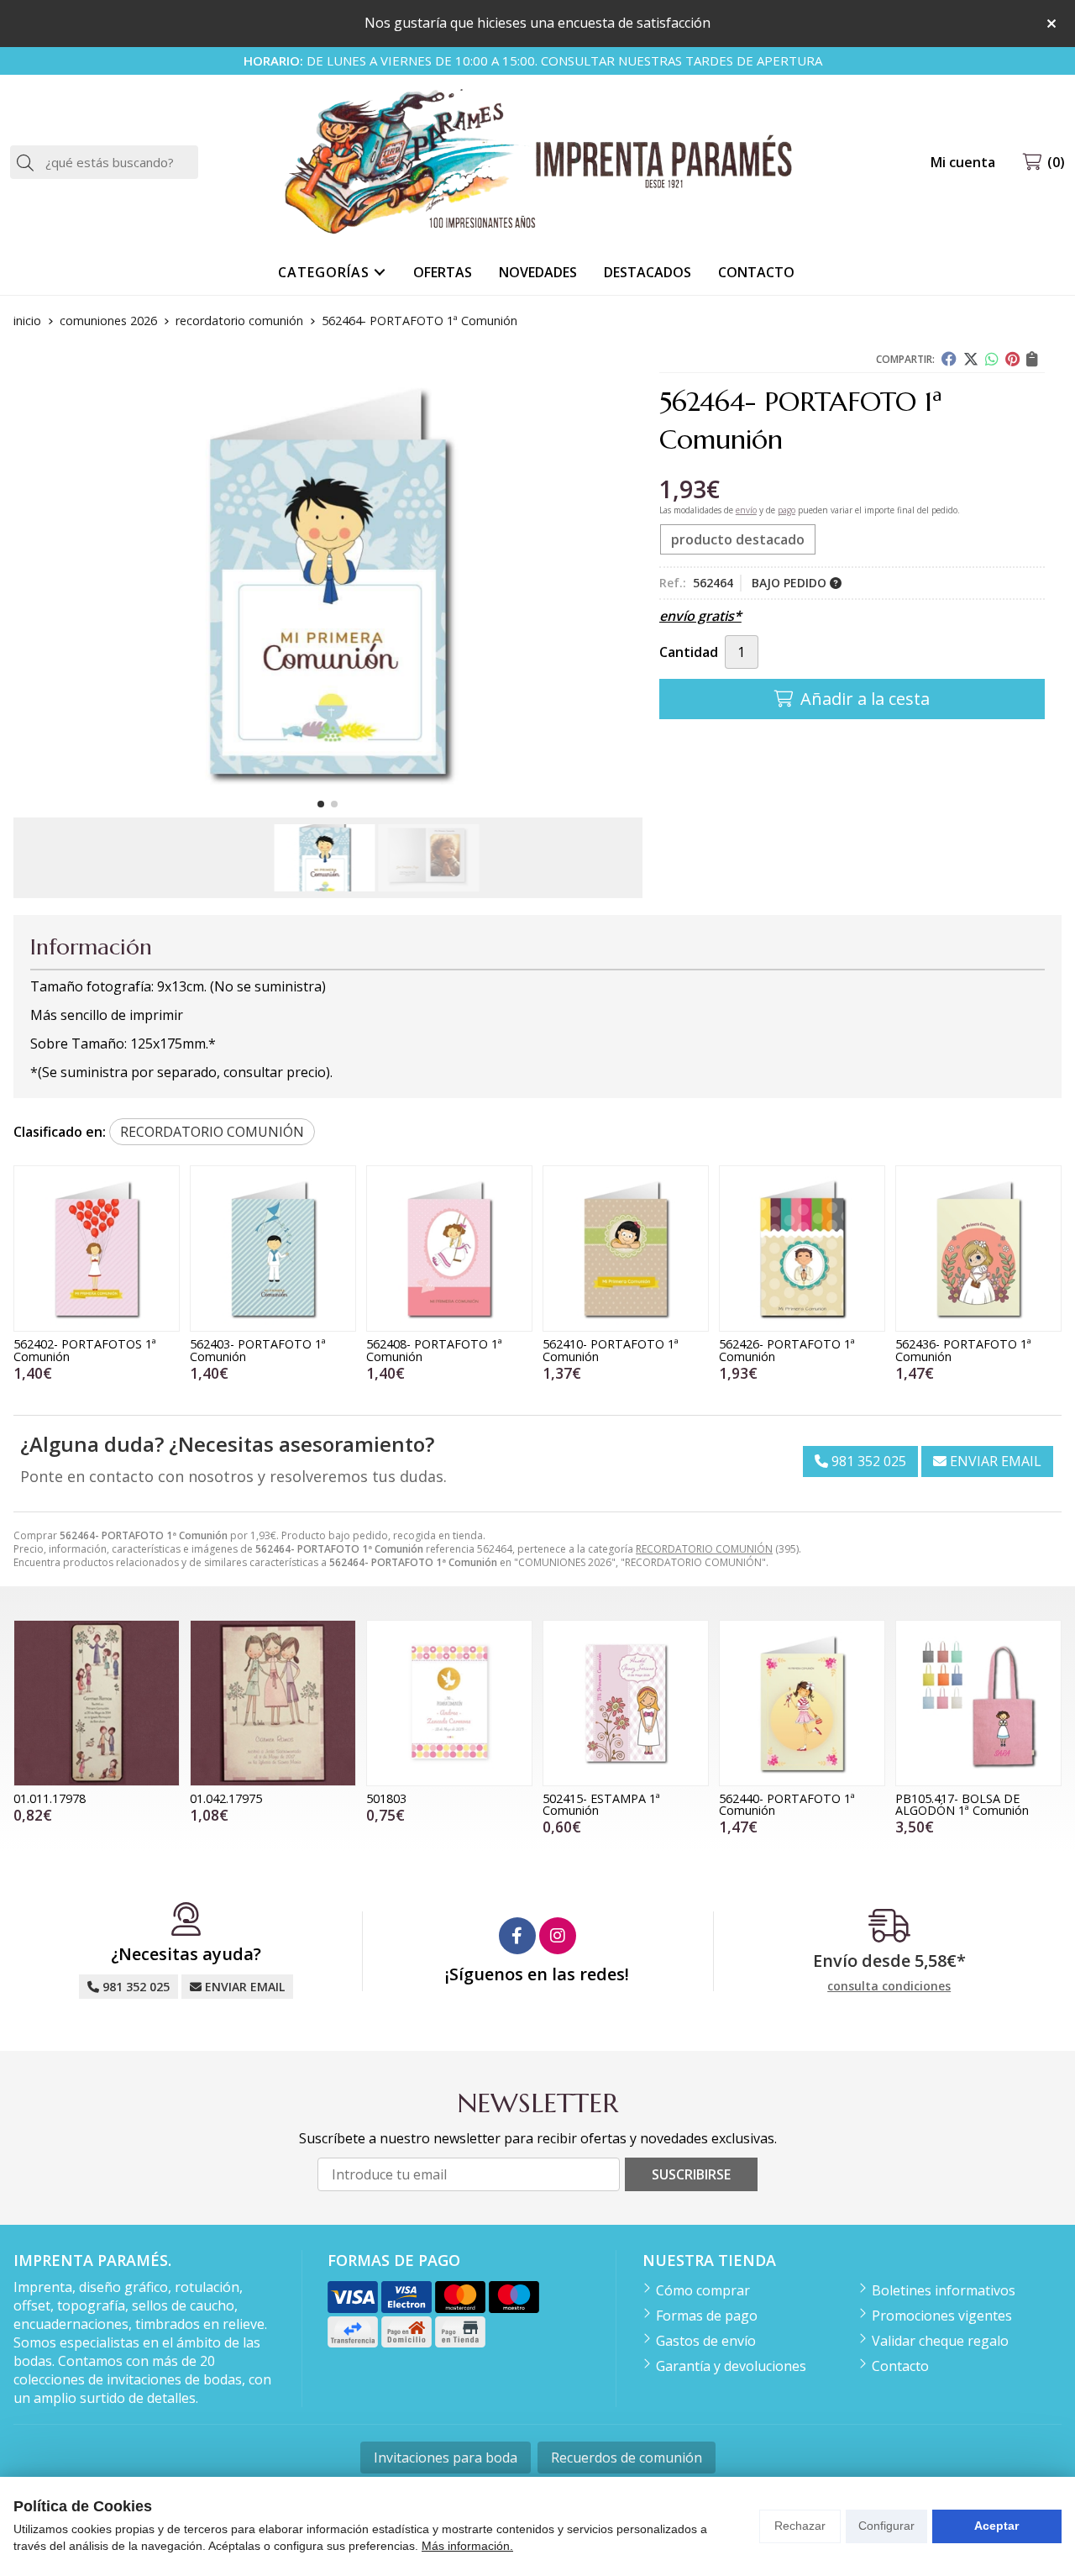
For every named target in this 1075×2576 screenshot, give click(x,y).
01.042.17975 (226, 1798)
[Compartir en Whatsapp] (992, 359)
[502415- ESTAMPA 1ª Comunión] (626, 1703)
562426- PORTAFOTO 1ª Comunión (787, 1350)
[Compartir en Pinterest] (1012, 359)
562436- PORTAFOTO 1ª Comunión (963, 1350)
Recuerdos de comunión (627, 2458)
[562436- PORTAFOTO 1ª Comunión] (978, 1249)
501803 (386, 1798)
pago (787, 510)
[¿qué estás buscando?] (104, 162)
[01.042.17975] (273, 1703)
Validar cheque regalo (940, 2341)
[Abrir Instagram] (558, 1936)
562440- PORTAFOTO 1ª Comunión (787, 1804)
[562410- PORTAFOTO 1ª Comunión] (626, 1249)
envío (746, 510)
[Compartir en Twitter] (971, 359)
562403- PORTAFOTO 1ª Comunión (258, 1350)
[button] (321, 804)
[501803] (449, 1703)
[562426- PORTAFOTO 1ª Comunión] (802, 1249)
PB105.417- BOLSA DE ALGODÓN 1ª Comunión (962, 1804)
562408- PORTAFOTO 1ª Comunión (434, 1350)
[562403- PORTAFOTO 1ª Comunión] (273, 1249)
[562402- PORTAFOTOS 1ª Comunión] (97, 1249)
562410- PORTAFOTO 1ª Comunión (611, 1350)
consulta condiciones (889, 1987)
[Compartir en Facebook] (949, 359)
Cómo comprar (703, 2290)
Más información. (467, 2546)
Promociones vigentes (942, 2316)
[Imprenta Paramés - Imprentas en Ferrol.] (537, 163)
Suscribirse (691, 2174)
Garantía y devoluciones (731, 2366)
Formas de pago (707, 2316)
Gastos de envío (706, 2341)
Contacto (900, 2366)
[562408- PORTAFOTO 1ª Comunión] (449, 1249)
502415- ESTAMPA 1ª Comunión (601, 1804)
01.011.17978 (50, 1798)
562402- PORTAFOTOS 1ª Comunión (85, 1350)
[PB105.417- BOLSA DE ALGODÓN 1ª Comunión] (978, 1703)
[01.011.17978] (97, 1703)
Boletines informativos (944, 2290)
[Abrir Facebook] (517, 1936)
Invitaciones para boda (446, 2458)
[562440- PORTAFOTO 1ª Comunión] (802, 1703)
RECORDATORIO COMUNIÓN (704, 1549)
